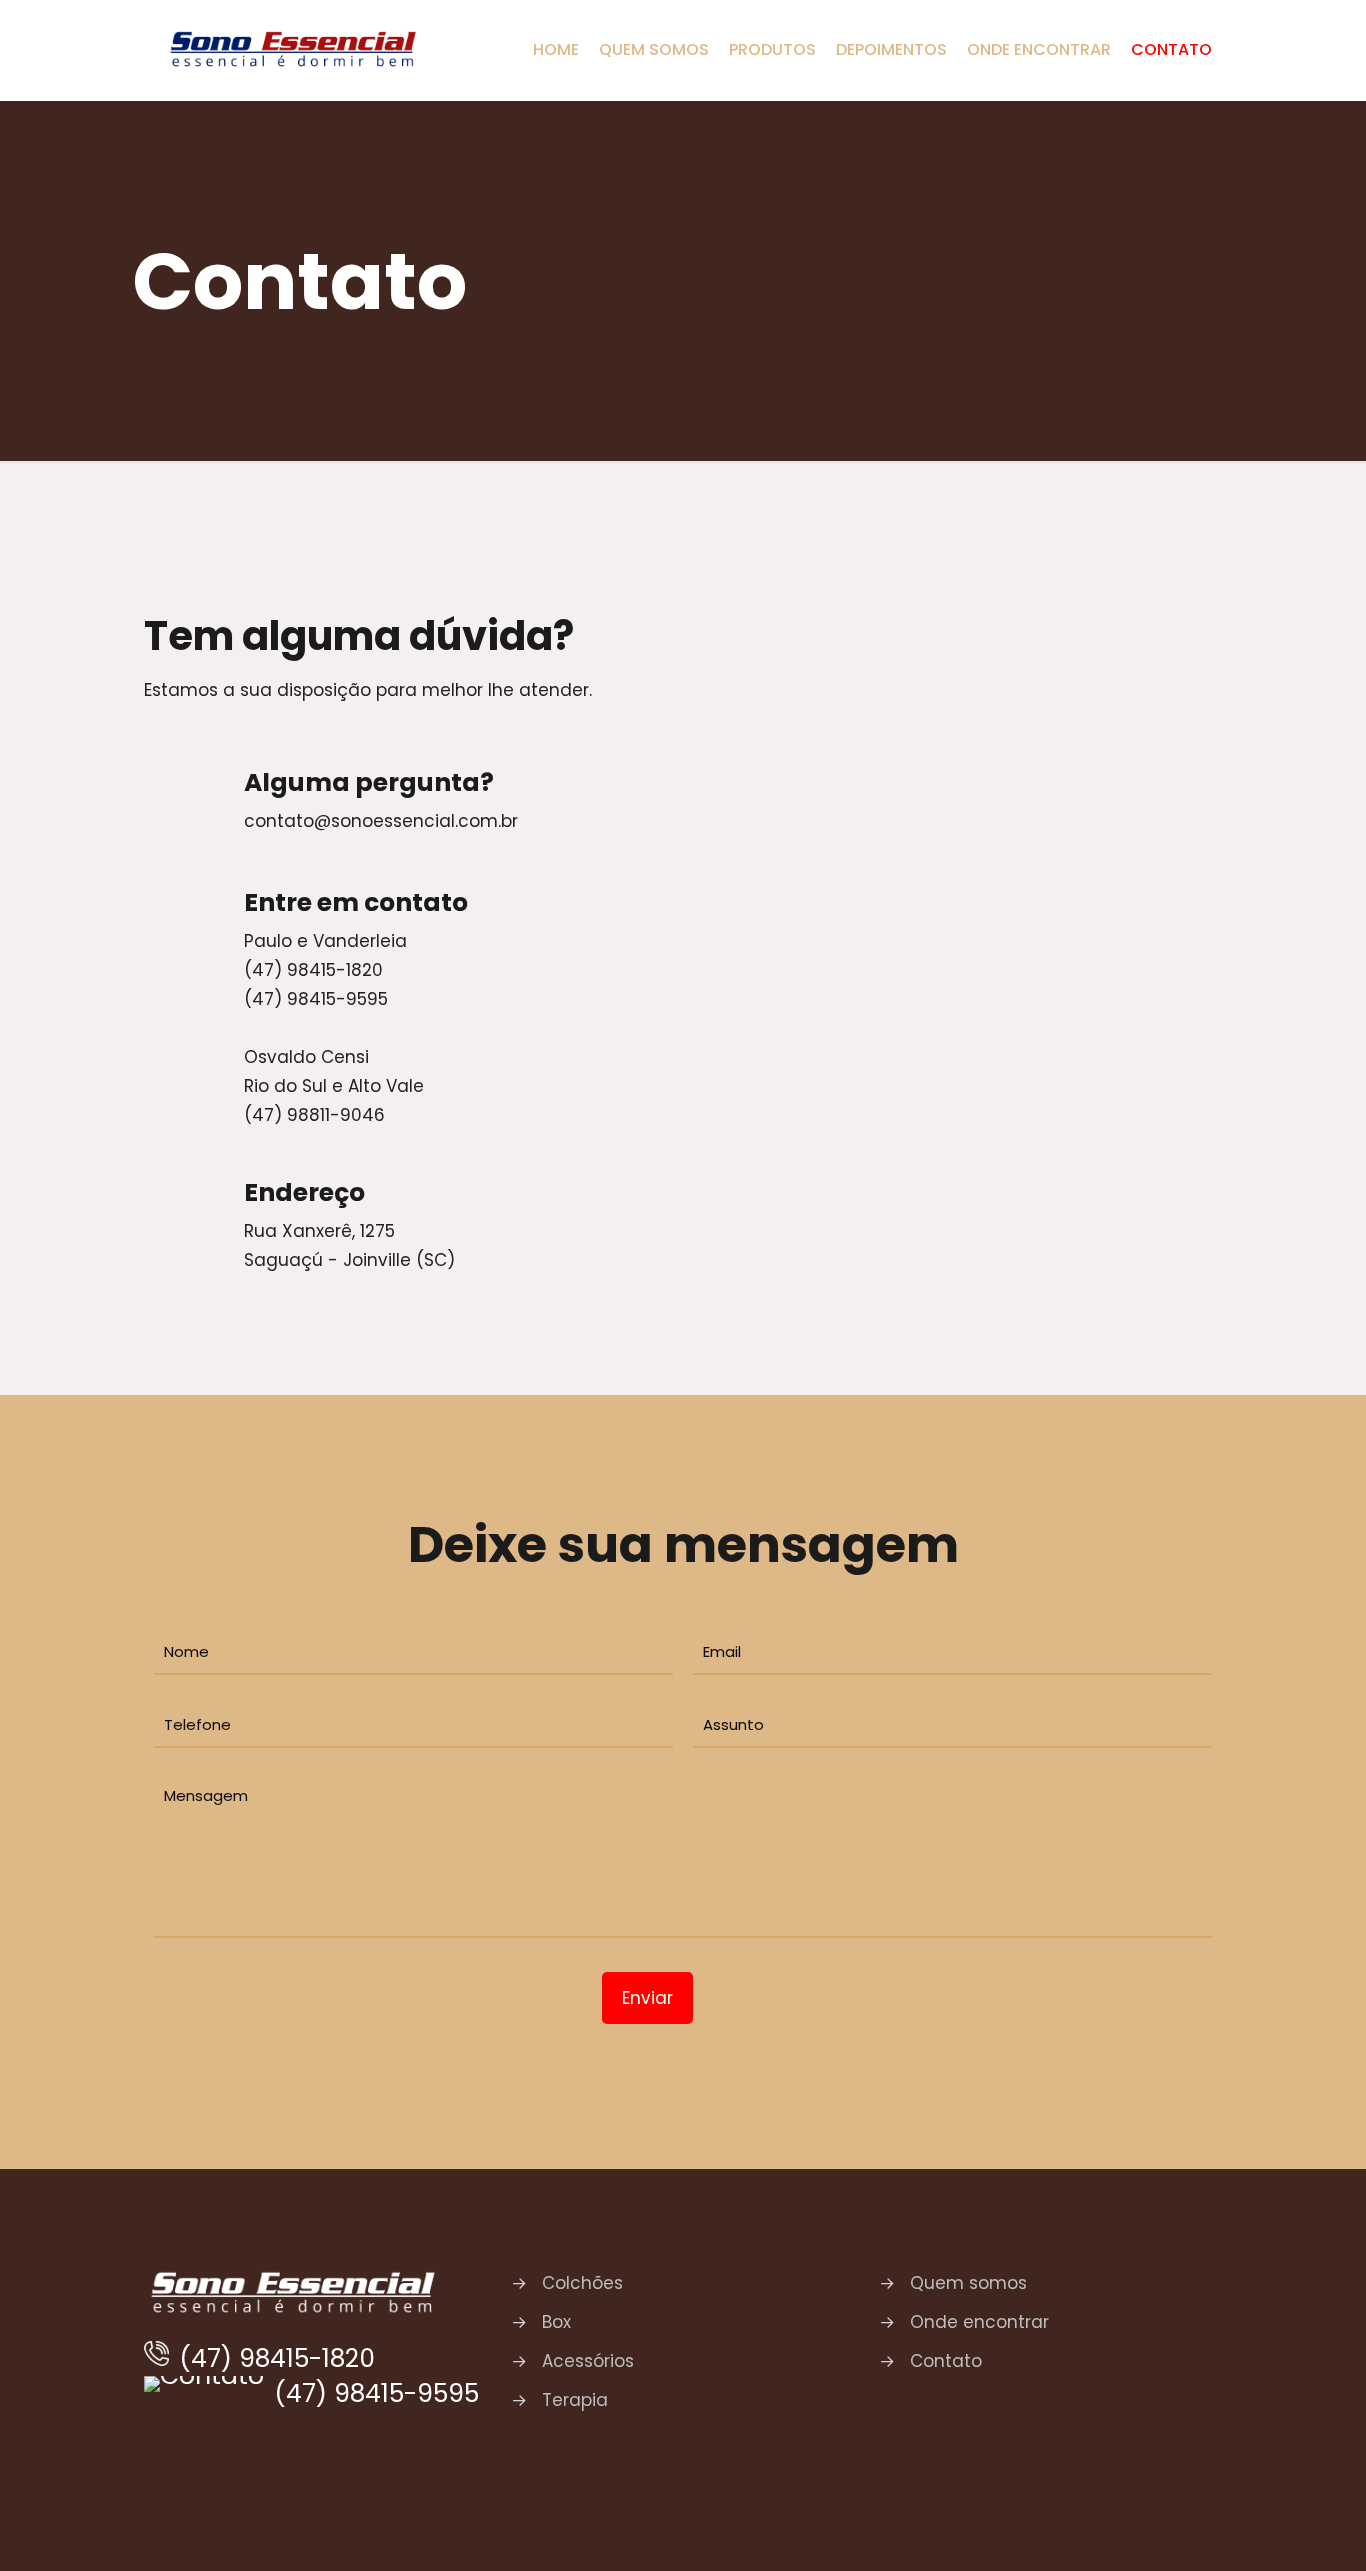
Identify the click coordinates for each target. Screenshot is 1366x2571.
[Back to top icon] (1213, 2536)
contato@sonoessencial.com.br (381, 821)
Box (556, 2322)
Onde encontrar (979, 2322)
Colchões (582, 2283)
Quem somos (968, 2283)
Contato (946, 2361)
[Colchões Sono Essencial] (294, 50)
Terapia (575, 2400)
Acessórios (588, 2361)
